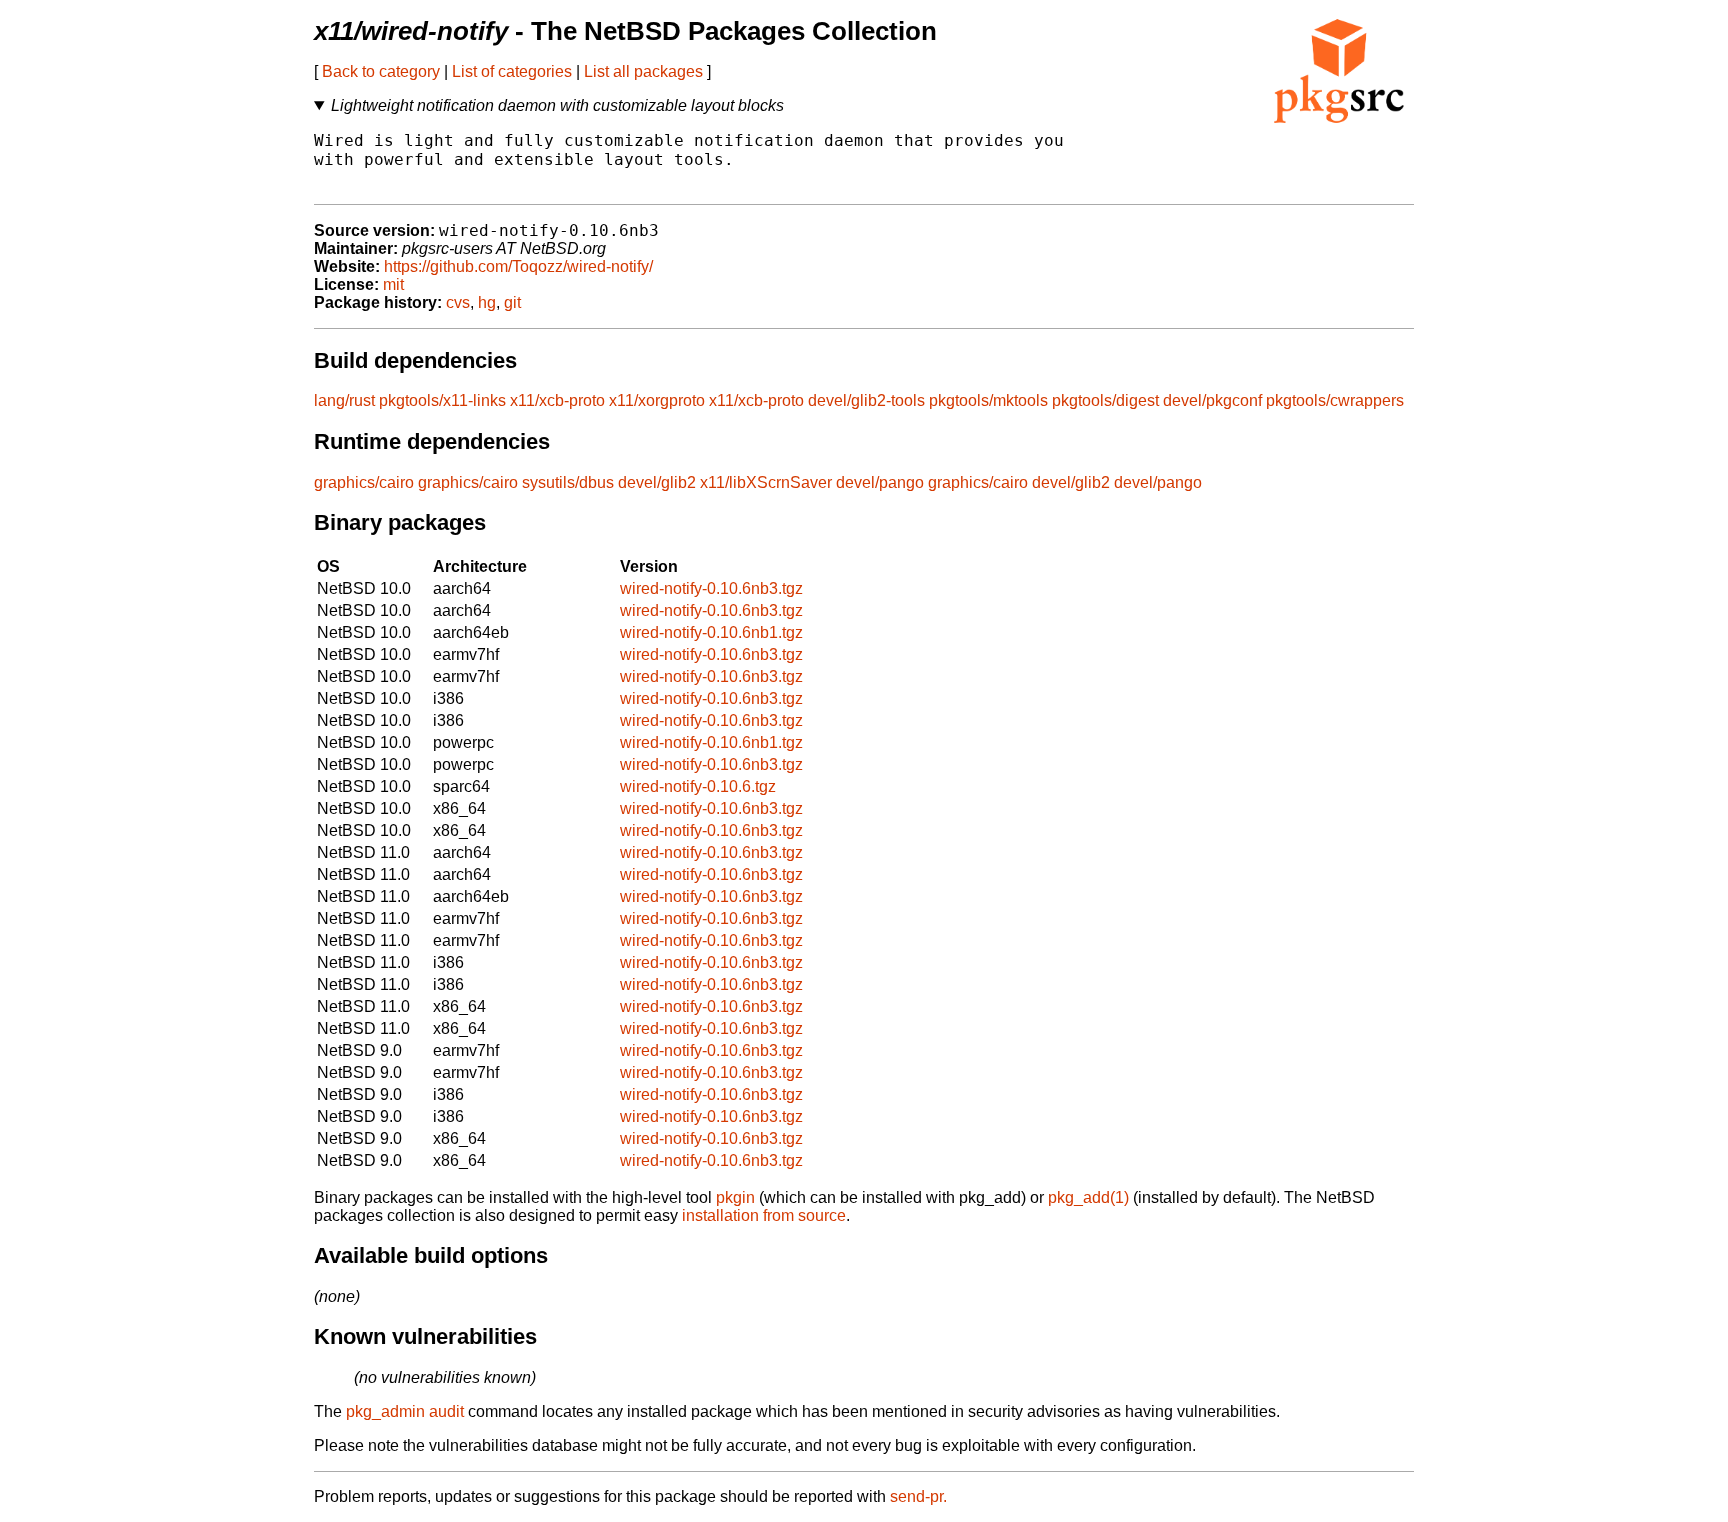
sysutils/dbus (568, 482)
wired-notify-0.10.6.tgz (698, 786)
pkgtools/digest (1105, 400)
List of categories (512, 71)
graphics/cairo (364, 482)
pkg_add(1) (1088, 1197)
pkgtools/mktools (988, 400)
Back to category (381, 71)
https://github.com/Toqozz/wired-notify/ (518, 266)
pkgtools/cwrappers (1335, 400)
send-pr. (918, 1496)
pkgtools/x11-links (442, 400)
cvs (458, 302)
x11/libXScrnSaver (766, 482)
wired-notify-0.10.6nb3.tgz (711, 588)
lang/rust (344, 400)
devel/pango (880, 482)
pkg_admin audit (405, 1411)
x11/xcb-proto (557, 400)
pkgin (735, 1197)
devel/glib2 (657, 482)
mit (393, 284)
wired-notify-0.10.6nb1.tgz (711, 632)
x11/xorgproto (657, 400)
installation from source (764, 1215)
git (512, 302)
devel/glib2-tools (866, 400)
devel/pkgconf (1212, 400)
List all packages (643, 71)
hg (487, 302)
